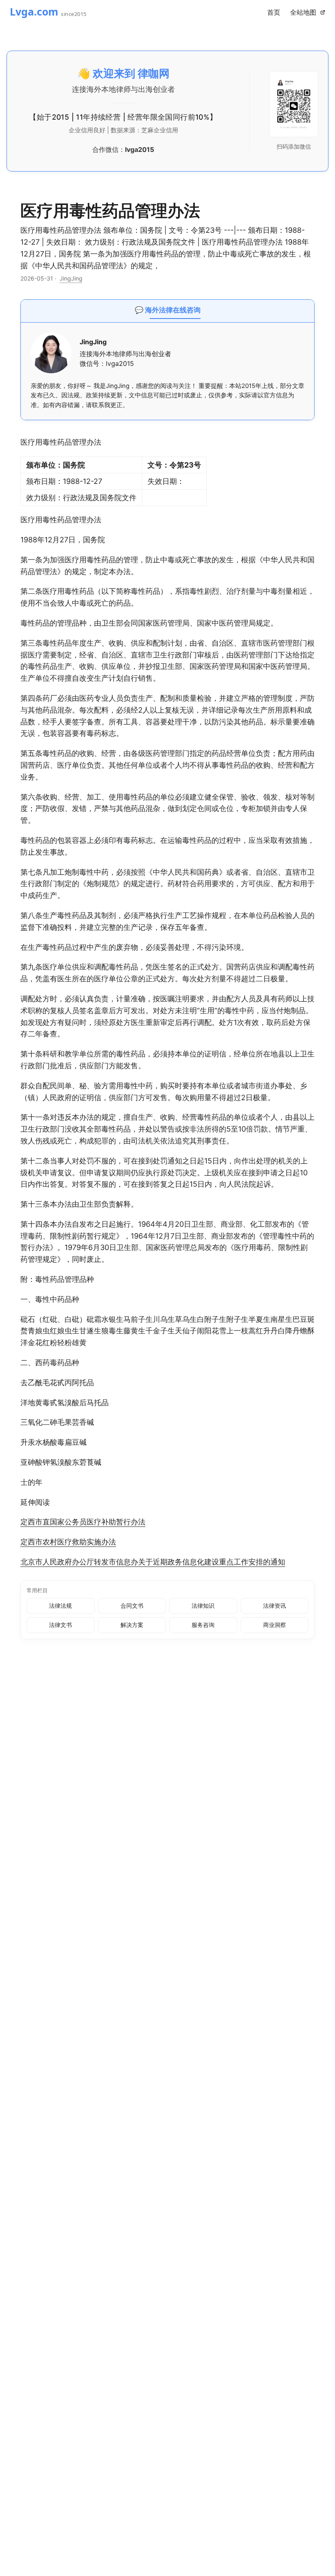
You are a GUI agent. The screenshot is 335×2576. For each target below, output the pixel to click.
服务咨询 (203, 1625)
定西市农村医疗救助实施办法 (68, 1542)
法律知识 (203, 1606)
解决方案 (132, 1625)
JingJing (71, 278)
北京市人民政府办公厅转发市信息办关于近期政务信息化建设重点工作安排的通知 (153, 1562)
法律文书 (60, 1625)
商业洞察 (275, 1625)
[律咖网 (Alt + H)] (59, 12)
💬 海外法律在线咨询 (168, 310)
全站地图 (305, 12)
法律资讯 (275, 1606)
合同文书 (132, 1606)
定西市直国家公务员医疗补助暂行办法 (83, 1522)
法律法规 (60, 1606)
